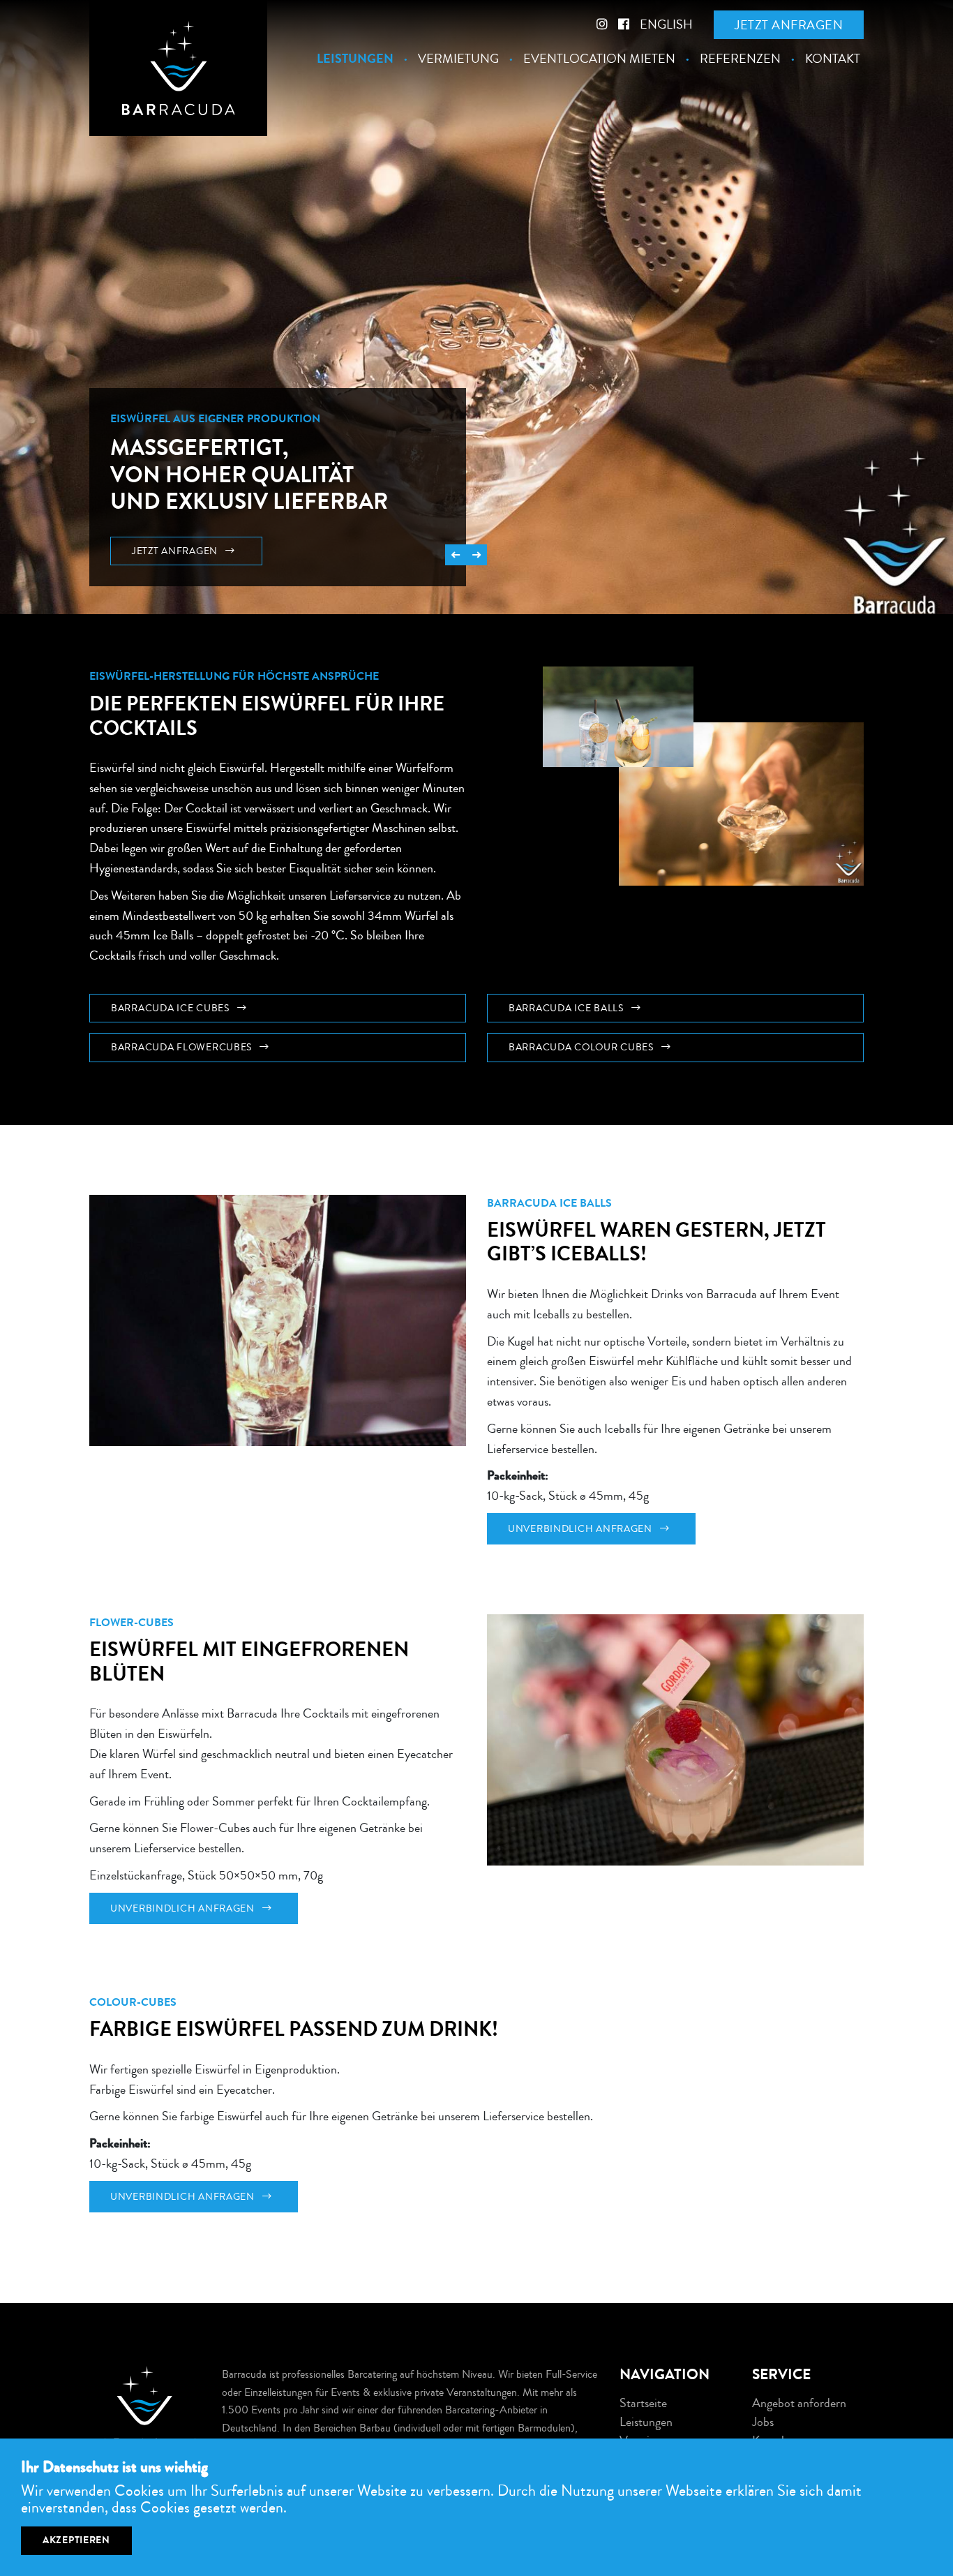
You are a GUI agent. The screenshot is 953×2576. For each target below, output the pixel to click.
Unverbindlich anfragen (581, 1529)
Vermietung (458, 59)
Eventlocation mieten (599, 59)
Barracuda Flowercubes (183, 1047)
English (666, 24)
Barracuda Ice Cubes (171, 1008)
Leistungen (355, 59)
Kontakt (833, 59)
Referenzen (740, 59)
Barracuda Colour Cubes (583, 1047)
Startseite (643, 2403)
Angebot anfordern (799, 2403)
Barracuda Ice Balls (567, 1008)
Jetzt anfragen (789, 25)
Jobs (763, 2422)
